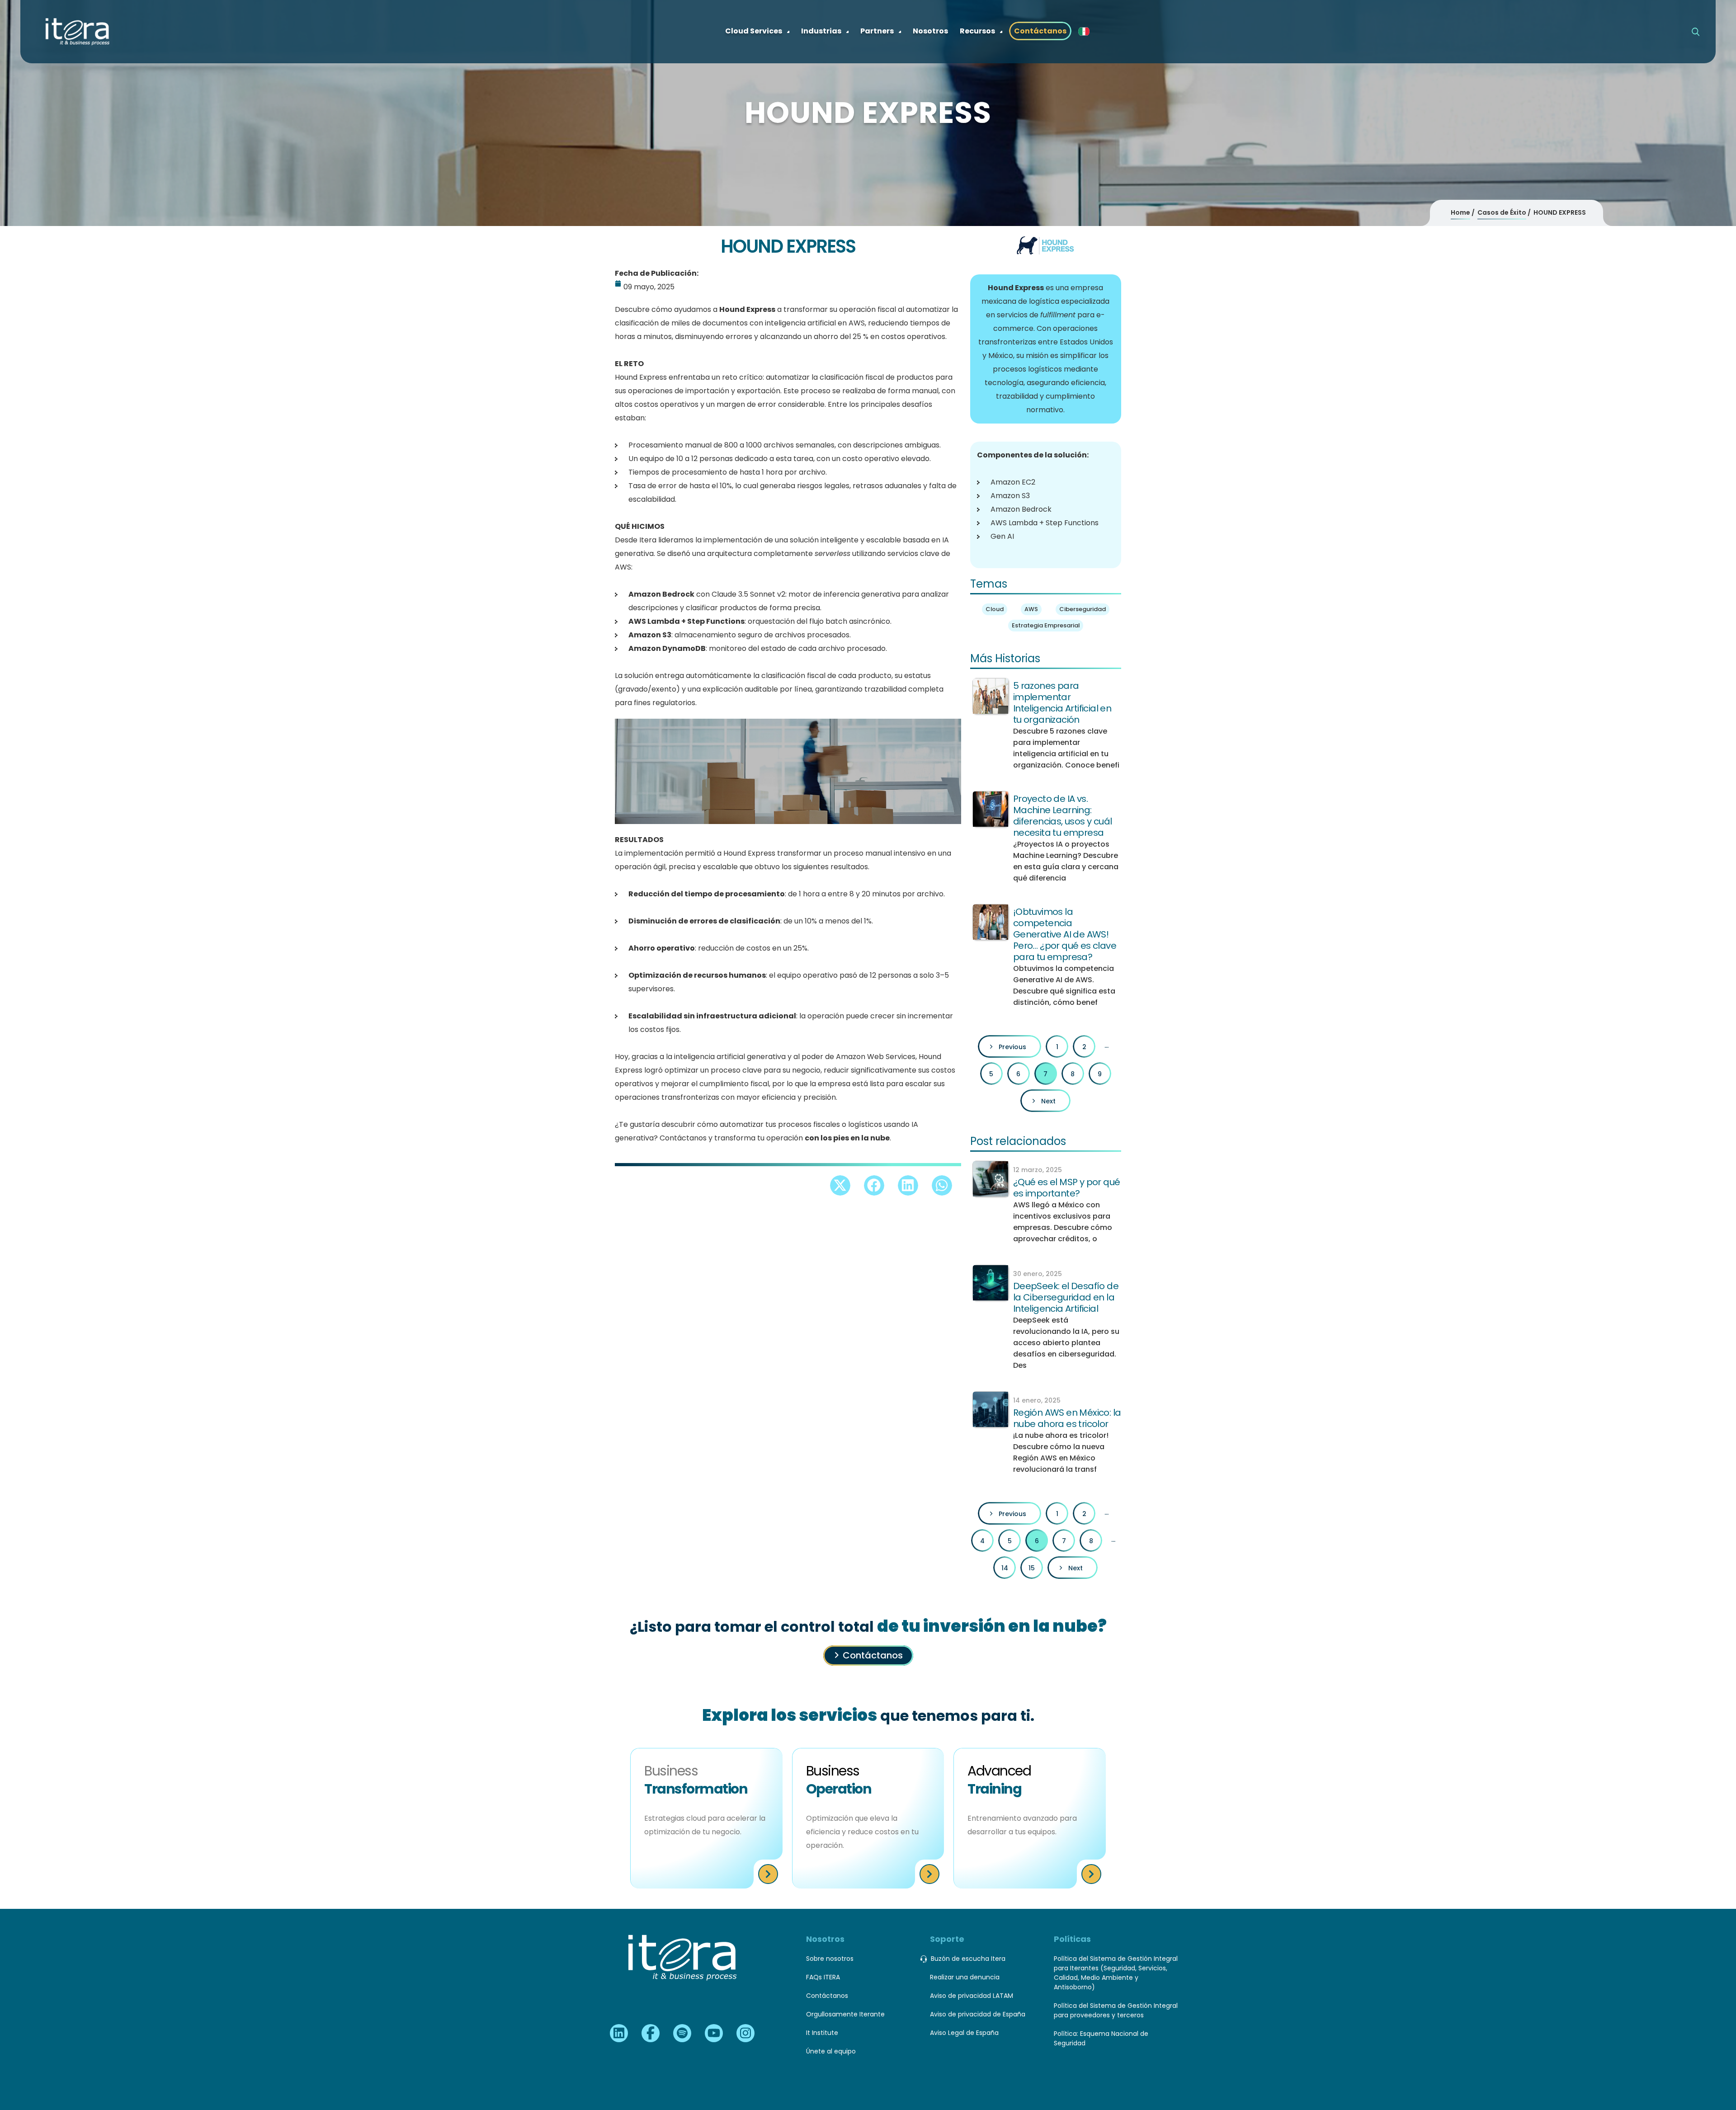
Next (1048, 1101)
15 (1032, 1568)
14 (1005, 1568)
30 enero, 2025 (1038, 1274)
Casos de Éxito (1502, 212)
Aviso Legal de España (964, 2033)
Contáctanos (873, 1655)
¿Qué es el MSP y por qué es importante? (1067, 1188)
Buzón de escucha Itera (968, 1959)
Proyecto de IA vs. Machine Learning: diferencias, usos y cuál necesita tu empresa (1063, 816)
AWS (1031, 609)
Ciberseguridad (1083, 609)
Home (1460, 212)
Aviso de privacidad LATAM (972, 1996)
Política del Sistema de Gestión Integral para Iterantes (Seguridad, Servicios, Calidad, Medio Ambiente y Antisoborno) (1116, 1973)
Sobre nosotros (830, 1959)
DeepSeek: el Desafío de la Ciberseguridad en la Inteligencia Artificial (1066, 1297)
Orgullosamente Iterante (845, 2014)
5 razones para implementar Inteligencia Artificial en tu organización (1062, 703)
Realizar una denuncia (965, 1977)
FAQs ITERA (823, 1977)
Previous (1012, 1047)
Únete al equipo (831, 2051)
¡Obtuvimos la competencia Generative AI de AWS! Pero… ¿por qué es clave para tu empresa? (1065, 934)
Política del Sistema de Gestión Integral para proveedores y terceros (1116, 2010)
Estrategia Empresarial (1046, 625)
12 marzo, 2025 (1038, 1170)
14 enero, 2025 (1037, 1400)
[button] (840, 1185)
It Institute (822, 2033)
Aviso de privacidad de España (978, 2014)
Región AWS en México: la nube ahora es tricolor (1067, 1418)
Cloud (995, 609)
